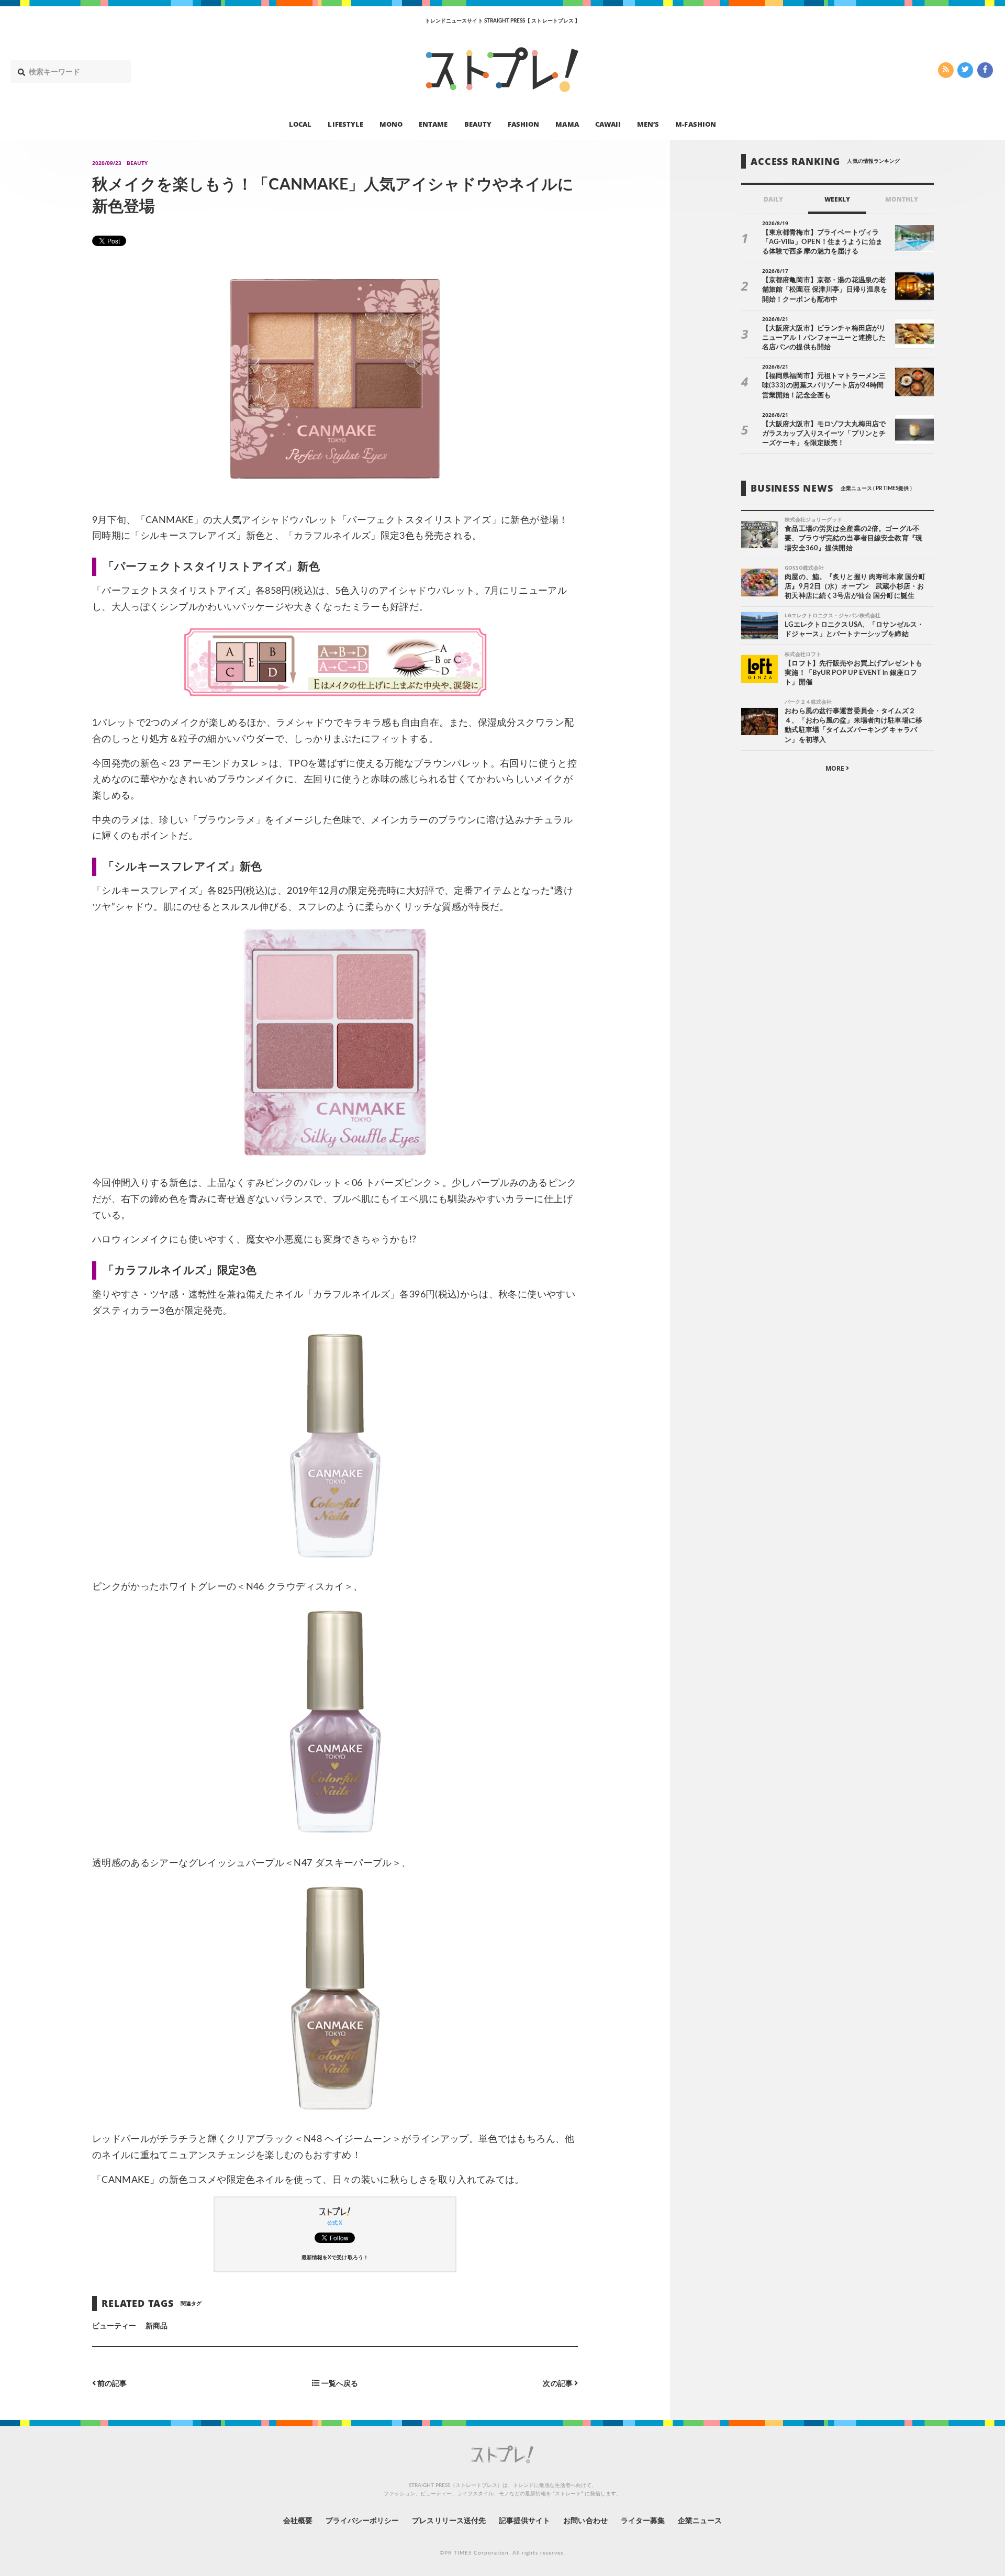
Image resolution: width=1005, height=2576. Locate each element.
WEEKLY (837, 199)
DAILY (773, 199)
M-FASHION (695, 124)
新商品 (157, 2326)
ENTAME (433, 124)
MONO (391, 124)
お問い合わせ (585, 2521)
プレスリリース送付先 (449, 2521)
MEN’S (648, 124)
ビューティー (114, 2326)
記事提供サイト (524, 2521)
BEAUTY (478, 124)
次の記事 (558, 2384)
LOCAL (300, 124)
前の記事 (111, 2384)
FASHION (523, 124)
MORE (836, 768)
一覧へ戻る (338, 2384)
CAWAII (608, 124)
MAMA (567, 124)
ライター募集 (643, 2521)
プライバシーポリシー (362, 2521)
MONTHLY (902, 199)
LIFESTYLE (345, 124)
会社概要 (298, 2521)
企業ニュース (700, 2521)
